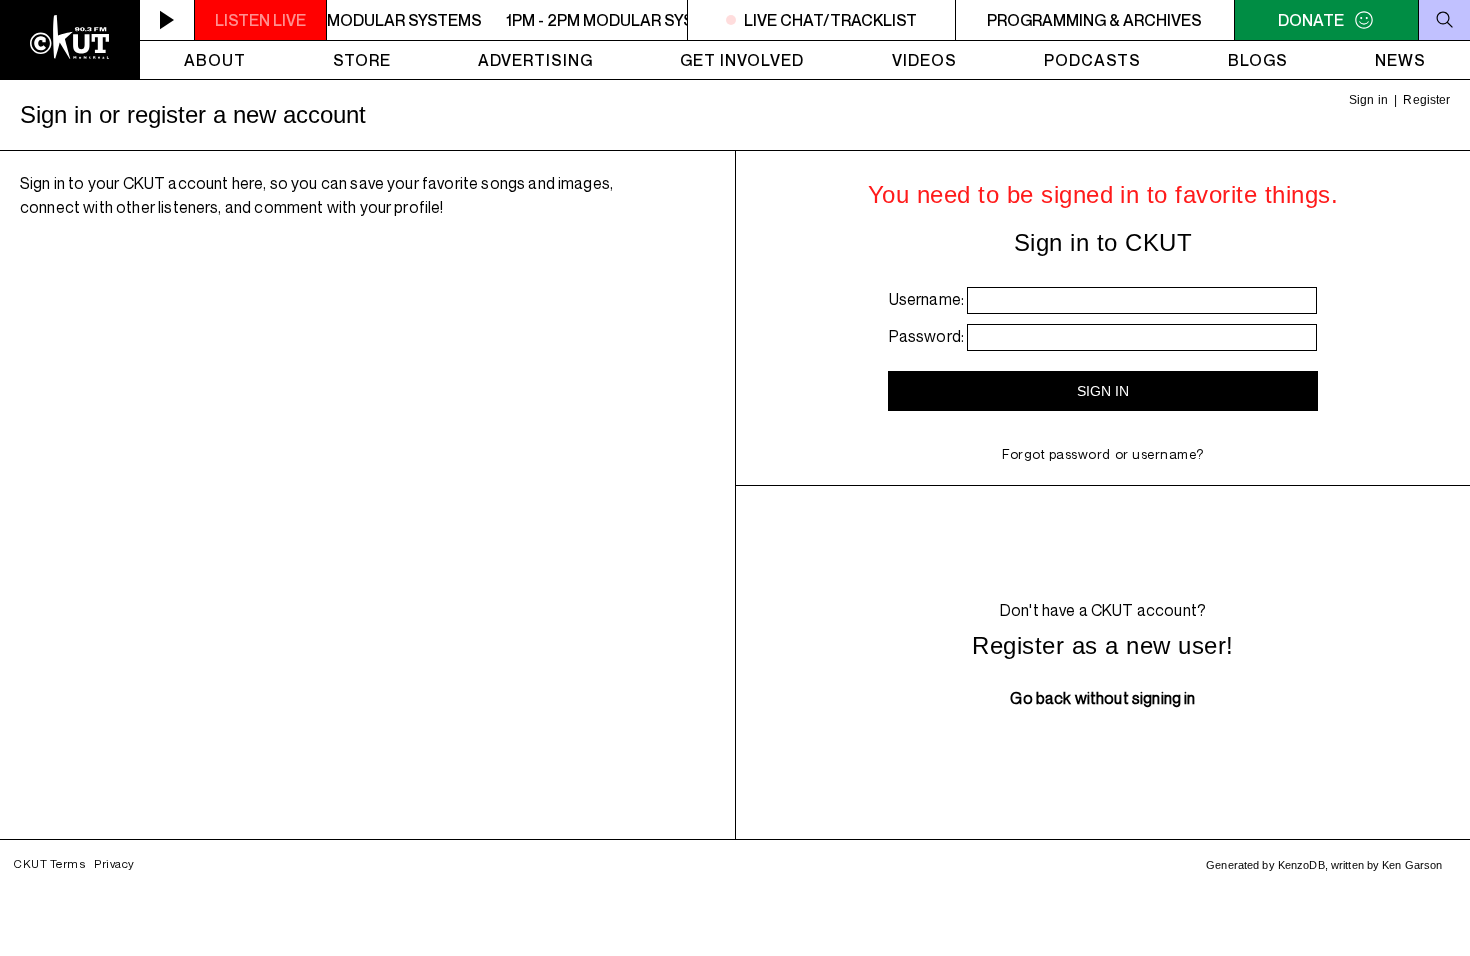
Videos (924, 60)
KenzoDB (1301, 865)
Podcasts (1092, 60)
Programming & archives (1094, 20)
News (1400, 60)
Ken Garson (1412, 865)
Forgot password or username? (1103, 454)
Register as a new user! (1102, 645)
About (215, 60)
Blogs (1258, 60)
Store (362, 60)
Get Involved (742, 60)
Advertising (535, 60)
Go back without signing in (1102, 698)
